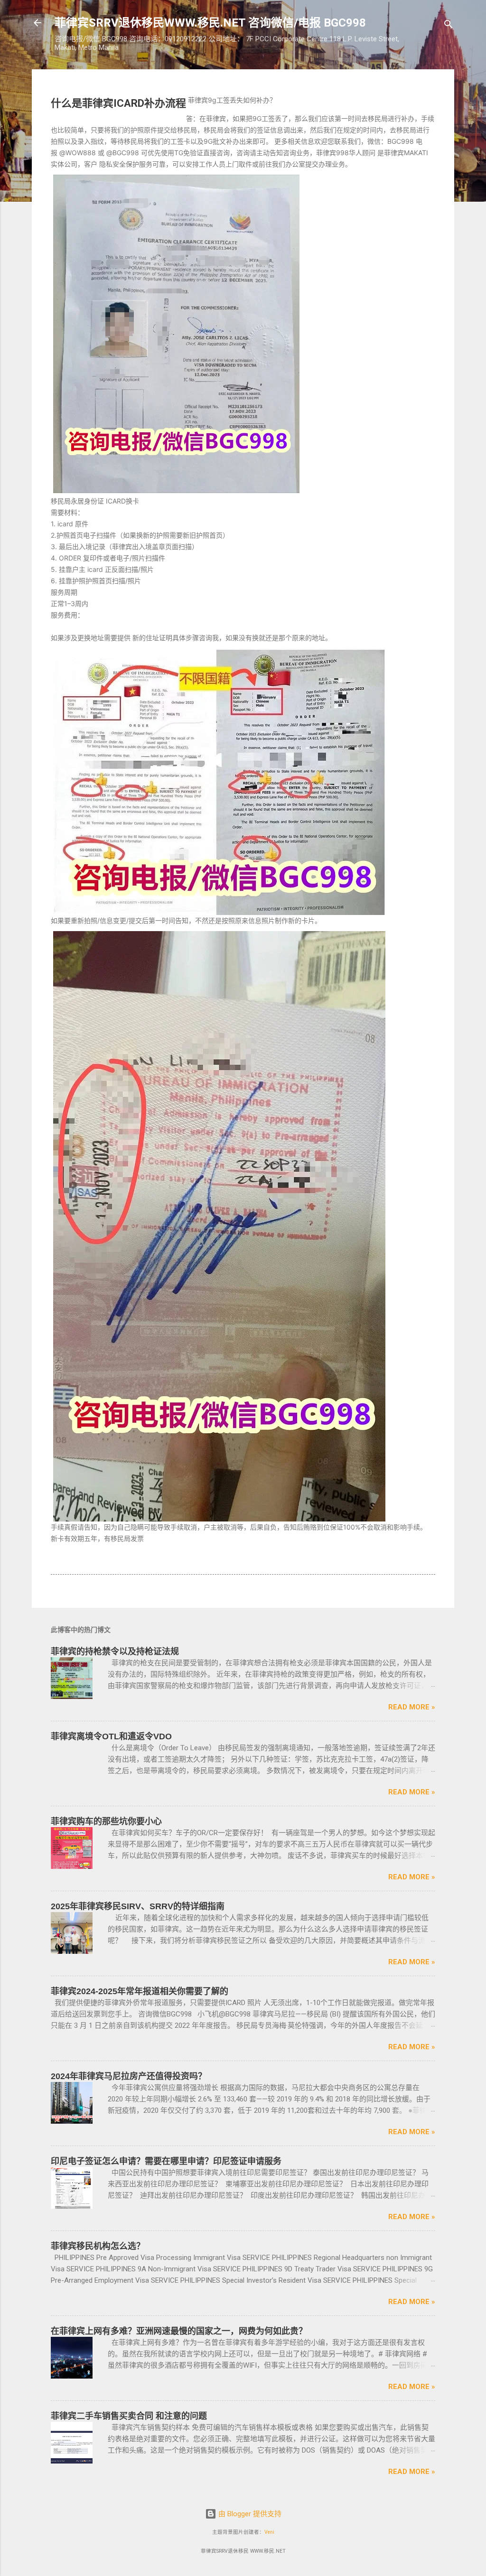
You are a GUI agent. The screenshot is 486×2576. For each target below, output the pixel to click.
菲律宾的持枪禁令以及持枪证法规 (115, 1652)
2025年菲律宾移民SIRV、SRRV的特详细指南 (138, 1906)
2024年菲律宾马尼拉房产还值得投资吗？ (129, 2076)
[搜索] (449, 26)
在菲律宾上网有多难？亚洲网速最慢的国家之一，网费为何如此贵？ (179, 2331)
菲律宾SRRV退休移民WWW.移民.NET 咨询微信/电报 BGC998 (210, 23)
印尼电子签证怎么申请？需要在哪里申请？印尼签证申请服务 (166, 2161)
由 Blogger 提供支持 (249, 2514)
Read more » (412, 1707)
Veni (269, 2532)
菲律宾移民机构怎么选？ (98, 2246)
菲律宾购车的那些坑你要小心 (106, 1821)
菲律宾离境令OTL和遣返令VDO (111, 1736)
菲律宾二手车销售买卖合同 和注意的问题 (129, 2416)
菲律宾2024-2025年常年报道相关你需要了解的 (140, 1991)
